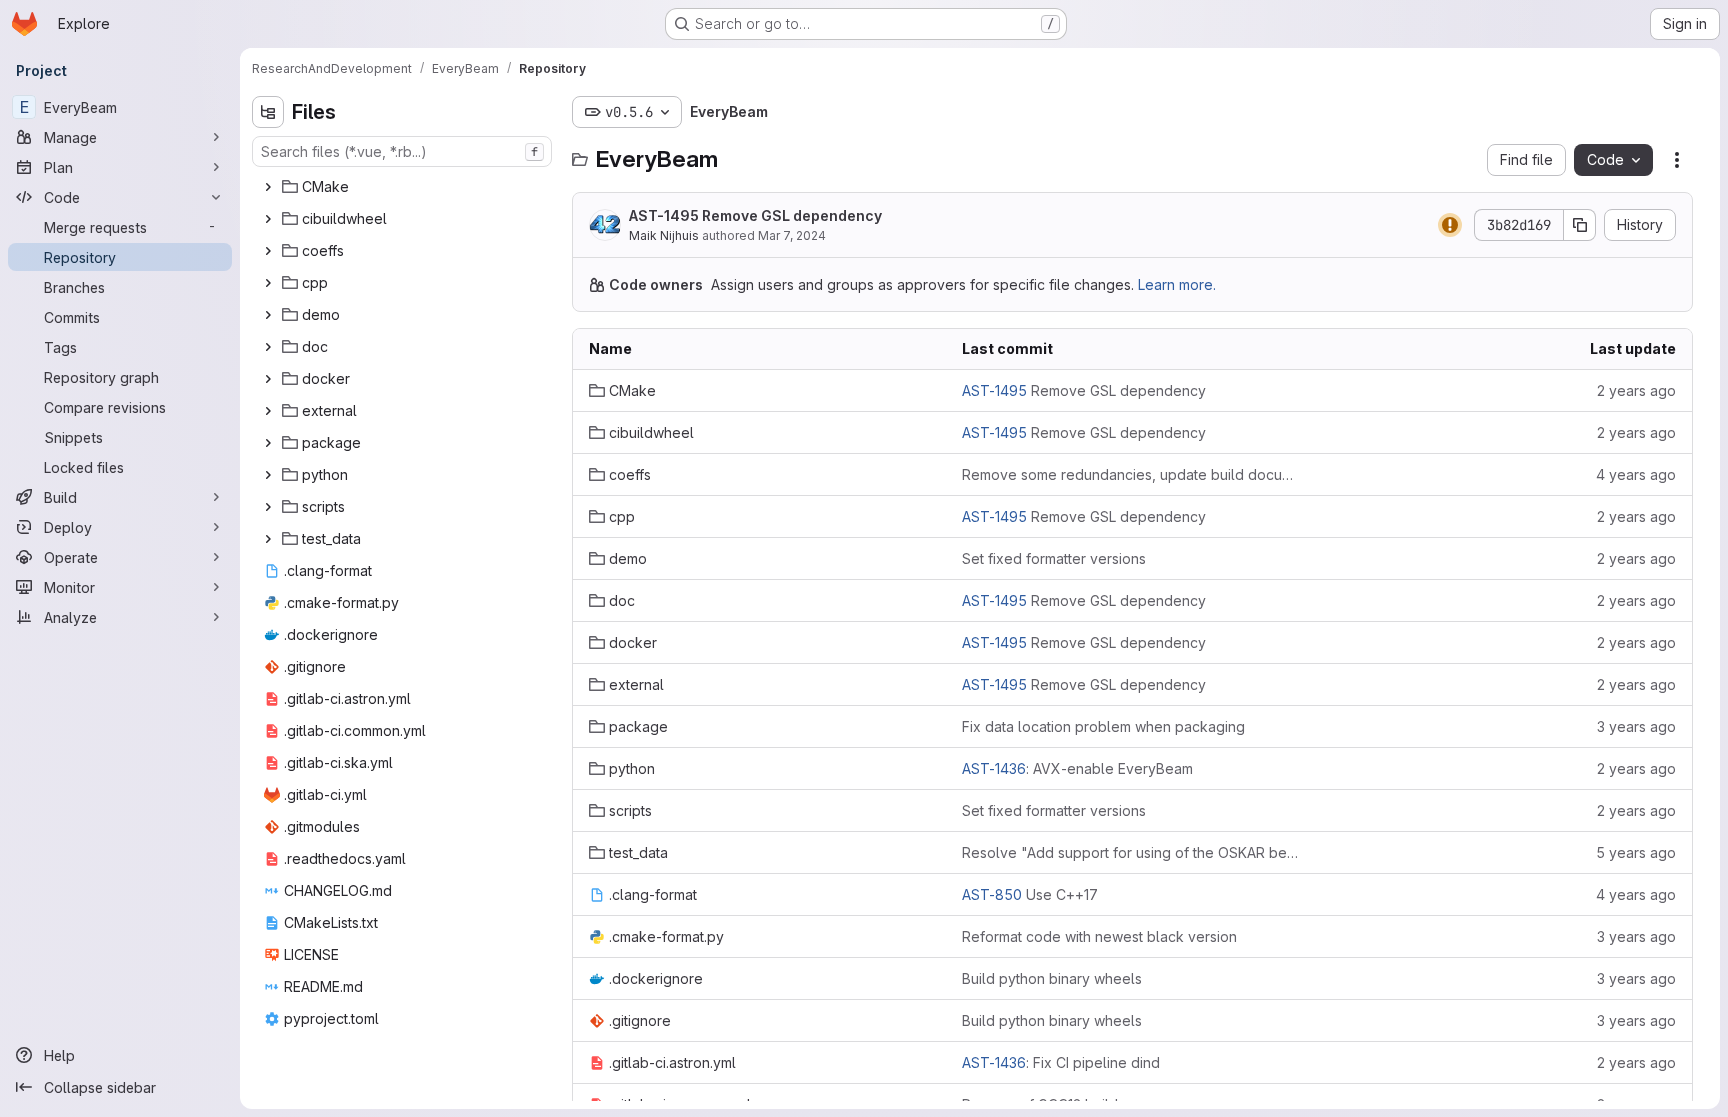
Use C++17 (1030, 894)
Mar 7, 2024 (792, 235)
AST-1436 (994, 768)
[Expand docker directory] (268, 379)
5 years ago (1636, 852)
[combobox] (402, 151)
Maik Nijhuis (664, 235)
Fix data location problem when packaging (1103, 726)
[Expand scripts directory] (268, 507)
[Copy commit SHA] (1580, 225)
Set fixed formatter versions (1054, 558)
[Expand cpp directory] (268, 283)
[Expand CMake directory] (268, 187)
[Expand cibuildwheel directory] (268, 219)
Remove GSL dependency (755, 215)
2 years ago (1636, 390)
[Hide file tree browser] (268, 112)
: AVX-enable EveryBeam (1077, 768)
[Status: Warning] (1450, 225)
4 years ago (1636, 474)
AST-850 (992, 894)
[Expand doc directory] (268, 347)
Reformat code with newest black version (1099, 936)
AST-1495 (664, 215)
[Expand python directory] (268, 475)
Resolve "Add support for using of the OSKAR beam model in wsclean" (1132, 852)
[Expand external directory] (268, 411)
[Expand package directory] (268, 443)
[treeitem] (404, 187)
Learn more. (1177, 284)
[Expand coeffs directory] (268, 251)
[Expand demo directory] (268, 315)
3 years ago (1636, 726)
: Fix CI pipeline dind (1061, 1062)
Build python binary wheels (1052, 978)
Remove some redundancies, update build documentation (1132, 474)
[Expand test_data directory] (268, 539)
